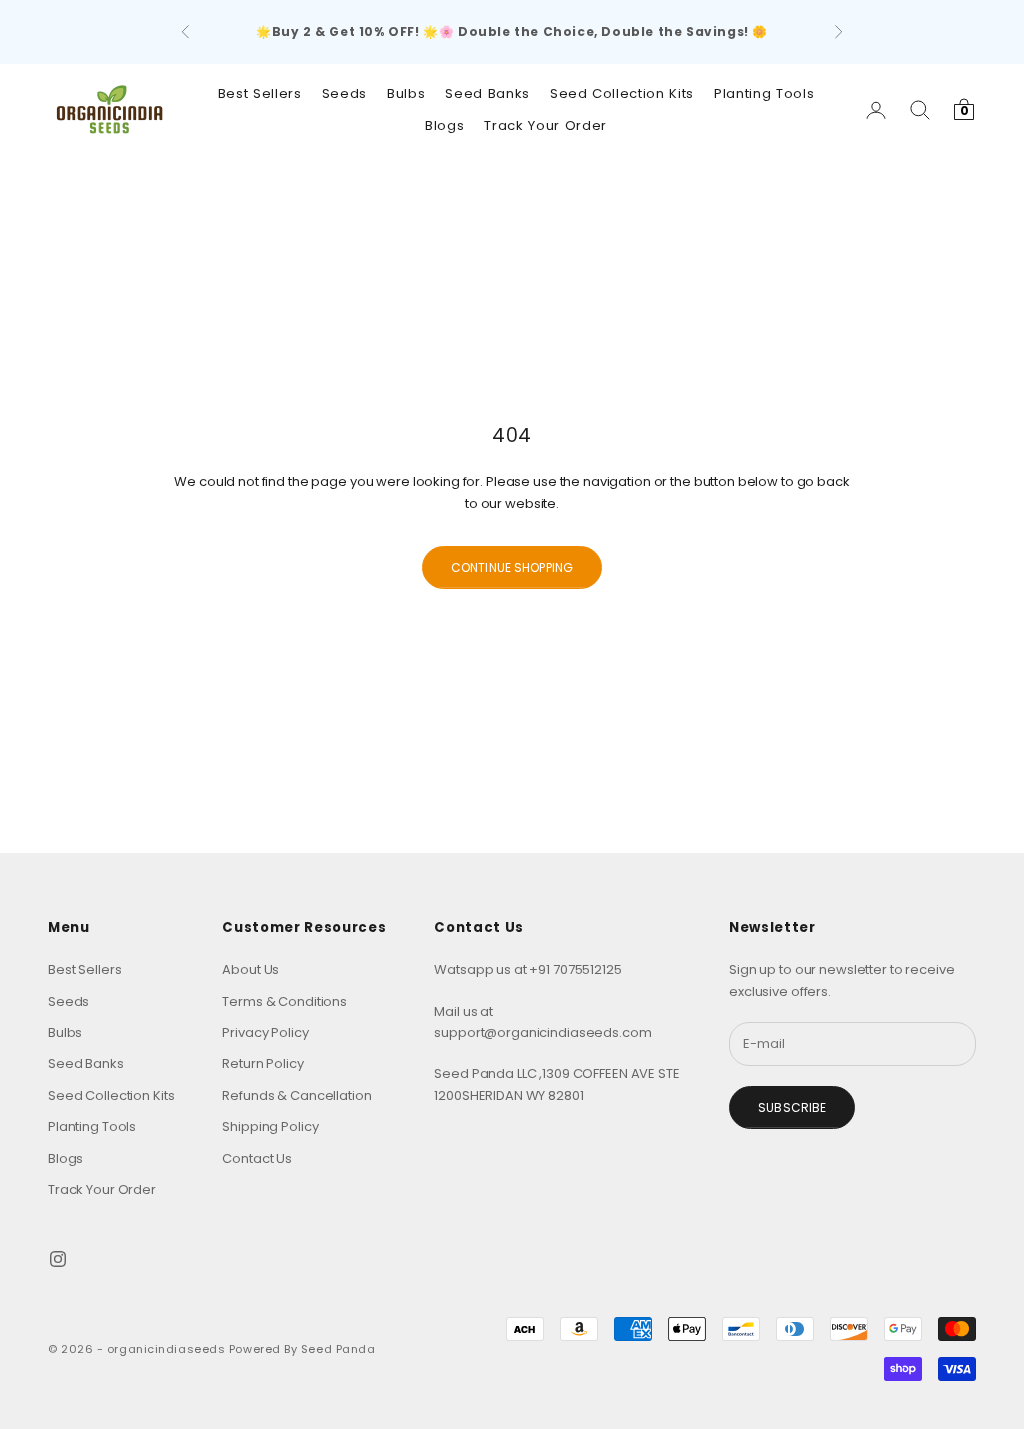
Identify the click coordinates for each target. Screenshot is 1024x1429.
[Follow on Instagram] (58, 1259)
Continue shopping (512, 567)
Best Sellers (260, 93)
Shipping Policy (270, 1126)
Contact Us (257, 1158)
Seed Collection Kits (622, 93)
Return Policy (262, 1063)
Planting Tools (764, 93)
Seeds (344, 93)
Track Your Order (545, 125)
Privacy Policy (265, 1032)
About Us (250, 969)
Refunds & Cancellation (296, 1095)
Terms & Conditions (284, 1001)
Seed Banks (487, 93)
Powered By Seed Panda (302, 1349)
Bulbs (406, 93)
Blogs (444, 125)
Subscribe (792, 1107)
